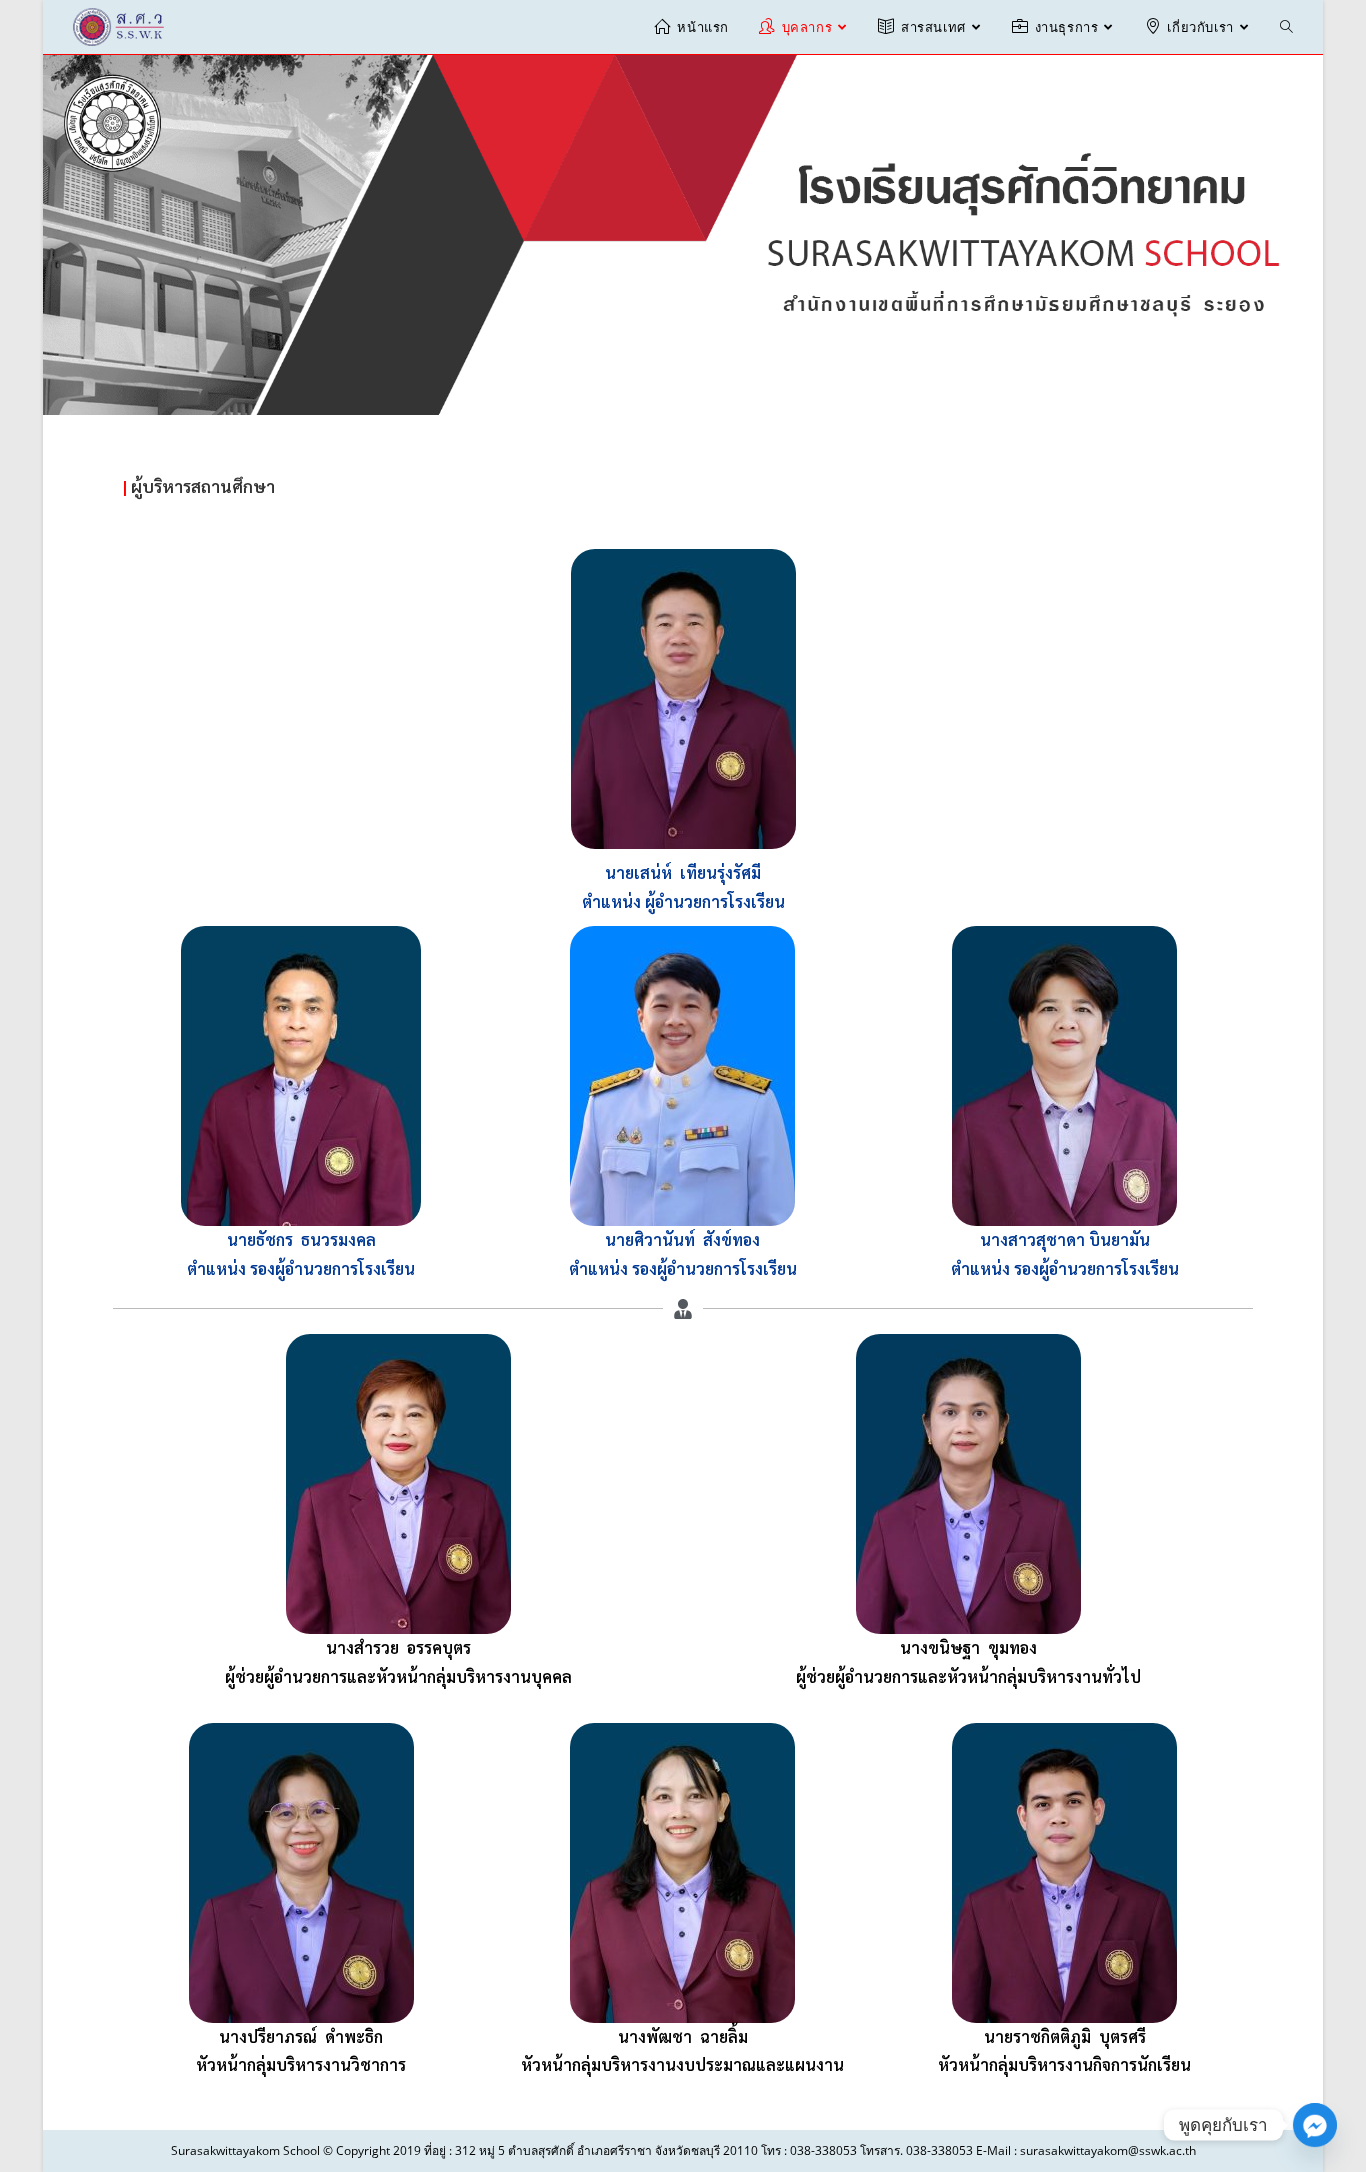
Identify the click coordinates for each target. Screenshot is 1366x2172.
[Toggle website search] (1286, 27)
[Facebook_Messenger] (1315, 2125)
